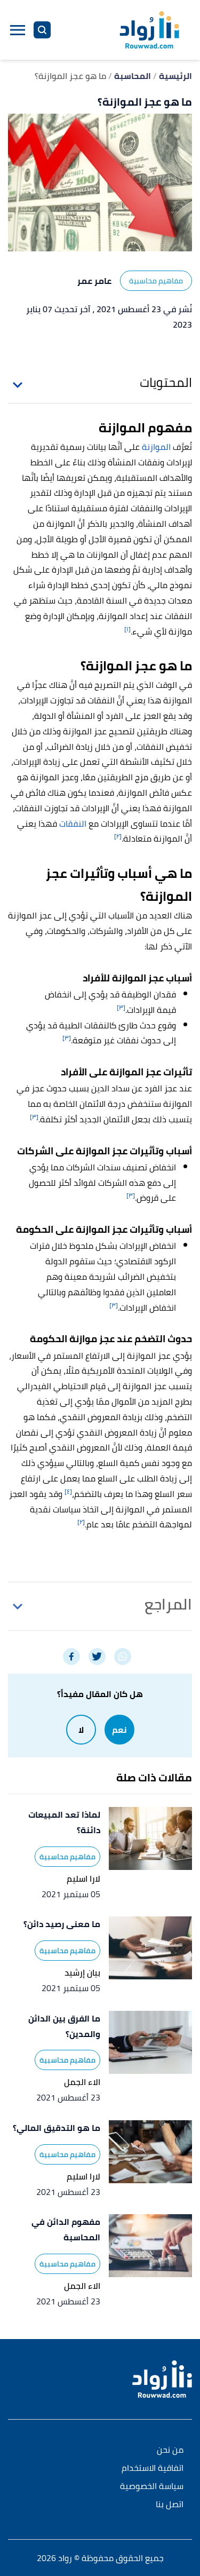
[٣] (121, 1007)
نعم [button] (119, 1730)
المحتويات (166, 383)
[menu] (18, 30)
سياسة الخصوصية (152, 2487)
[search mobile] (42, 30)
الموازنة (156, 447)
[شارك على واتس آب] (123, 1656)
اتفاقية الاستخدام (153, 2468)
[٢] (118, 836)
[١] (127, 629)
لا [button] (81, 1730)
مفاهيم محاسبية (156, 281)
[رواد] (149, 30)
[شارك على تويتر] (97, 1656)
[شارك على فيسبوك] (71, 1656)
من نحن (170, 2450)
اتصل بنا (170, 2505)
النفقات (73, 823)
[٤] (68, 1491)
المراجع (168, 1604)
